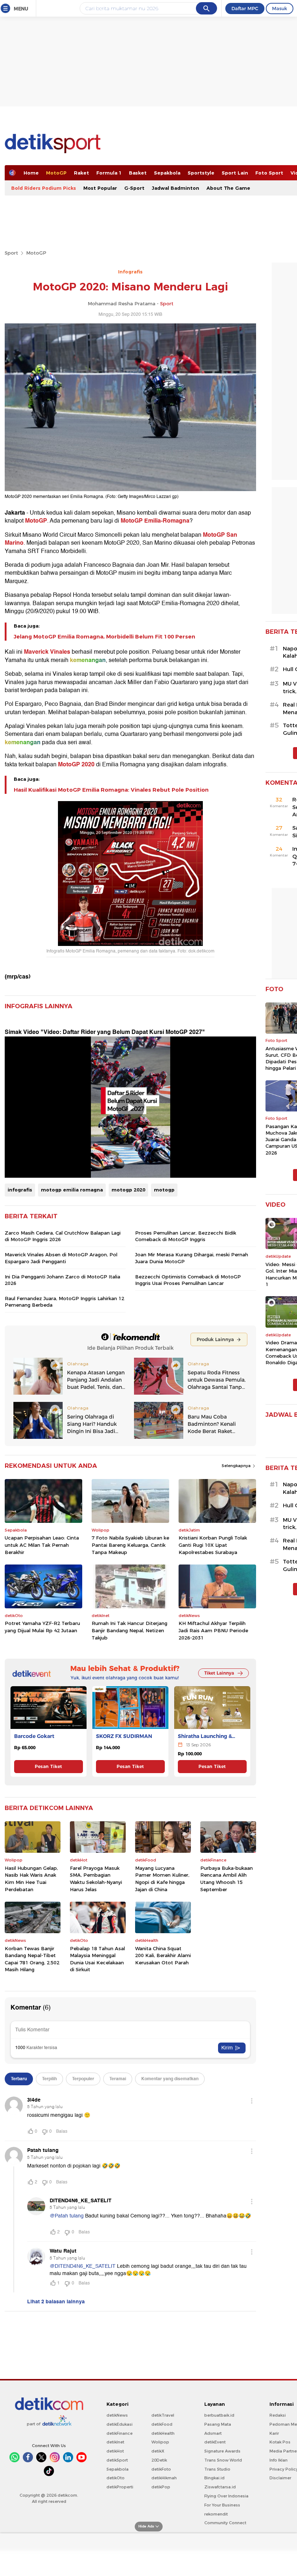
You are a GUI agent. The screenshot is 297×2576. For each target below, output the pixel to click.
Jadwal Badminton (175, 188)
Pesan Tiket (48, 1766)
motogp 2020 (128, 1190)
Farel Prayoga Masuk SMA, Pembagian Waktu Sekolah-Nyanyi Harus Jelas (96, 1879)
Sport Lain (235, 173)
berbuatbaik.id (219, 2415)
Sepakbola (167, 173)
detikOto (116, 2478)
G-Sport (134, 188)
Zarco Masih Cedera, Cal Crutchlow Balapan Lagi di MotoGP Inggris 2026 (63, 1236)
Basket (138, 173)
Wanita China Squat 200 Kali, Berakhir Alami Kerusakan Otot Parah (163, 1955)
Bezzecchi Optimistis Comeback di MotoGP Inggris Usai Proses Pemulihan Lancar (188, 1280)
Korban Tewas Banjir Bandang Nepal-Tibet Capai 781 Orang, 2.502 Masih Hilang (32, 1959)
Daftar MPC (245, 8)
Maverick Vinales (47, 652)
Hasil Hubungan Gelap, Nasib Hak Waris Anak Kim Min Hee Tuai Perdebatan (31, 1879)
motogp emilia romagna (72, 1190)
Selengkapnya (237, 1466)
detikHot (115, 2451)
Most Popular (100, 188)
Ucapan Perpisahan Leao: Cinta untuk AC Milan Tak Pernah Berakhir (42, 1545)
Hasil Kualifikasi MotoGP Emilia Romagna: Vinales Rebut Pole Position (111, 790)
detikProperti (120, 2487)
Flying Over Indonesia (226, 2496)
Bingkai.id (214, 2478)
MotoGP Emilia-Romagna (155, 521)
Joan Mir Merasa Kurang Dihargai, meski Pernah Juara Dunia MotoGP (192, 1258)
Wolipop (160, 2442)
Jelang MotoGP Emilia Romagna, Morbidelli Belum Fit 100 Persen (104, 637)
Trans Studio (217, 2469)
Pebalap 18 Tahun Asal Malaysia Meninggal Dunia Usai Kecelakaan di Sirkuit (97, 1959)
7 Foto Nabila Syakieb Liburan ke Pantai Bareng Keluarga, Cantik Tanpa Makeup (130, 1545)
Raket (81, 173)
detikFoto (161, 2469)
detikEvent (215, 2442)
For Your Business (222, 2505)
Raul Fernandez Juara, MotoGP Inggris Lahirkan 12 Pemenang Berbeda (64, 1302)
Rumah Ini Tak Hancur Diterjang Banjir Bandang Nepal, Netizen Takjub (129, 1630)
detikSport (117, 2460)
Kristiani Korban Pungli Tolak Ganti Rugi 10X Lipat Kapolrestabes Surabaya (213, 1545)
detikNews (117, 2415)
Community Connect (225, 2523)
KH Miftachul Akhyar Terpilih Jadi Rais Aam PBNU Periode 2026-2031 (213, 1630)
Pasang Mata (218, 2424)
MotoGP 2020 (76, 765)
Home (31, 173)
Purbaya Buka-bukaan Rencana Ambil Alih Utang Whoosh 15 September (227, 1879)
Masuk (280, 8)
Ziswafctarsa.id (220, 2487)
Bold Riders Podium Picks (44, 188)
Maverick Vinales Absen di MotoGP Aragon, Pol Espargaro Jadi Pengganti (61, 1258)
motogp (164, 1190)
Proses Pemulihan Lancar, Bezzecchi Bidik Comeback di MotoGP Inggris (186, 1236)
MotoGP (56, 173)
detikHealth (163, 2433)
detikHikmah (164, 2478)
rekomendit (216, 2514)
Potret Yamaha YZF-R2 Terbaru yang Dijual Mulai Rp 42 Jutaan (42, 1627)
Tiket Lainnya (219, 1673)
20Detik (159, 2460)
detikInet (115, 2442)
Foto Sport (269, 173)
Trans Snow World (223, 2460)
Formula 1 (109, 173)
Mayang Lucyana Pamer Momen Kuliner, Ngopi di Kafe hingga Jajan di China (162, 1879)
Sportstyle (201, 173)
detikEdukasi (120, 2424)
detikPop (161, 2487)
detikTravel (163, 2415)
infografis (20, 1190)
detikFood (162, 2424)
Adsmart (213, 2433)
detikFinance (120, 2433)
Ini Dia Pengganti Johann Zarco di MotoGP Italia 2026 (62, 1280)
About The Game (228, 188)
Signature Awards (222, 2451)
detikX (158, 2451)
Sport (11, 253)
